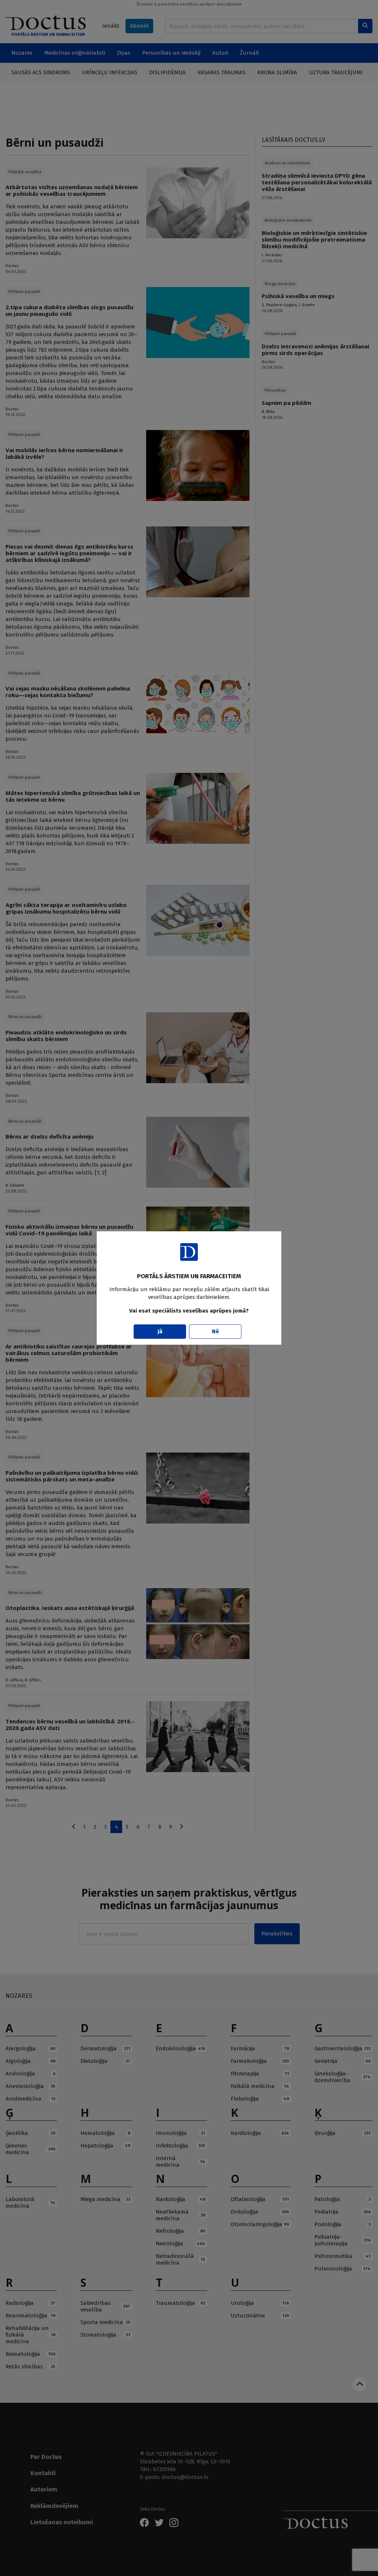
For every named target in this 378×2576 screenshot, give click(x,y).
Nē (215, 1331)
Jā (160, 1331)
